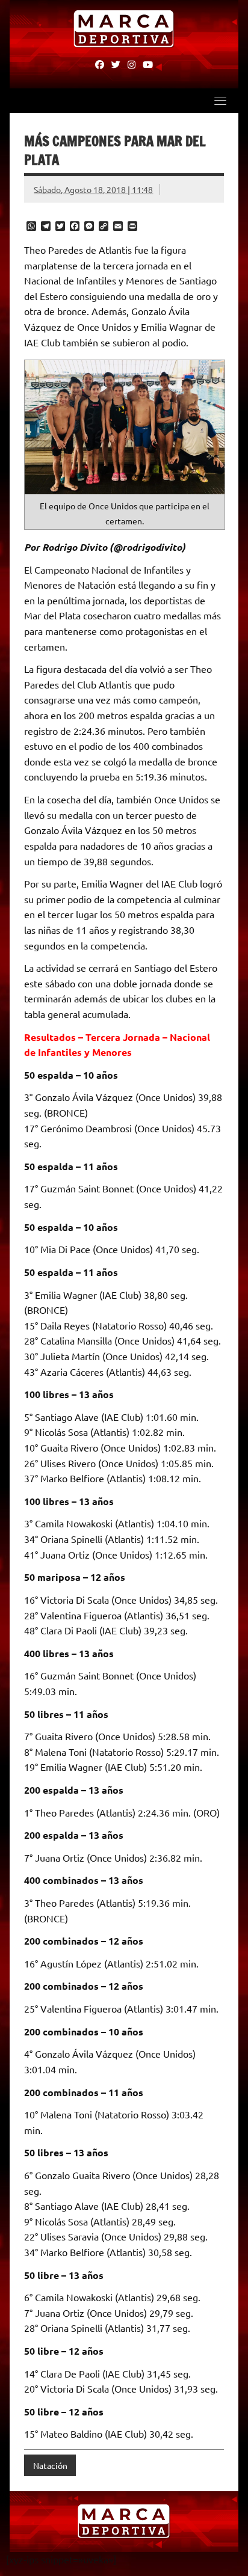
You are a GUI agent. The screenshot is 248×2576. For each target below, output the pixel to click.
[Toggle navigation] (220, 100)
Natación (50, 2465)
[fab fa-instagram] (132, 64)
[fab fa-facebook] (100, 64)
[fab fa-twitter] (116, 64)
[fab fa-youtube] (148, 64)
